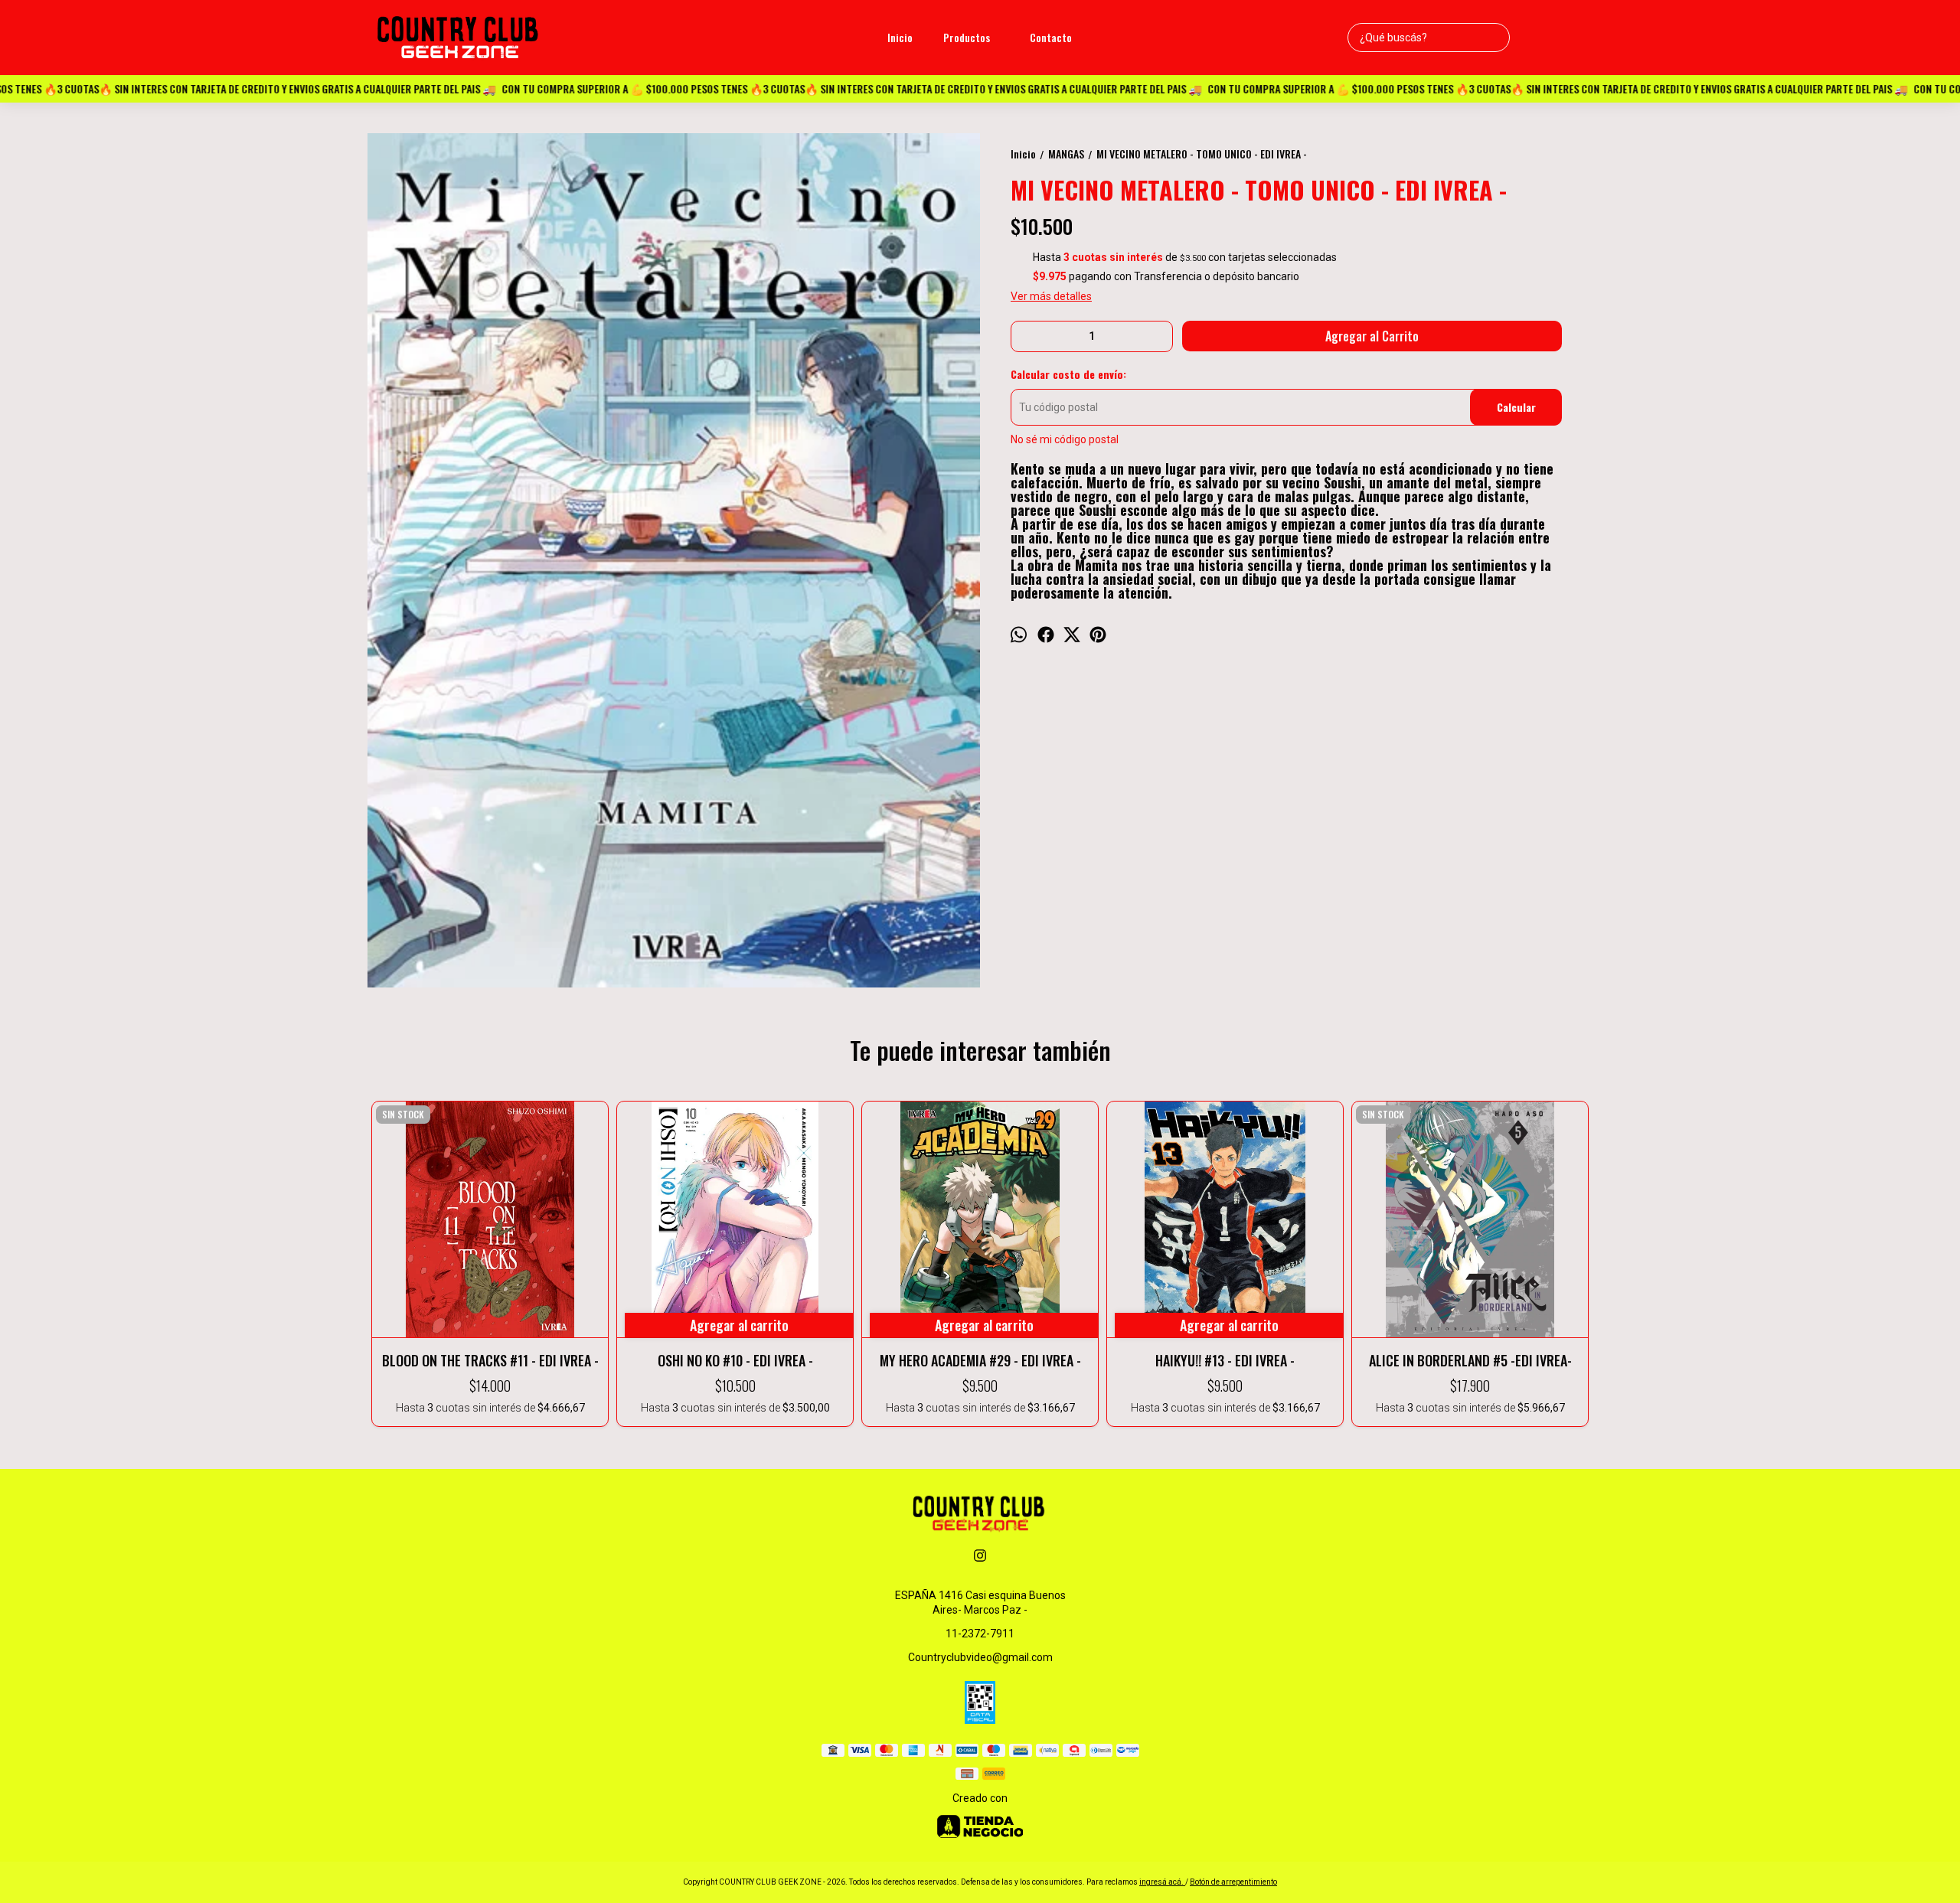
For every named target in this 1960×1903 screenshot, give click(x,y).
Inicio (900, 37)
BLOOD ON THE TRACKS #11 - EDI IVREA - (490, 1360)
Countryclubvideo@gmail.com (980, 1657)
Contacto (1051, 37)
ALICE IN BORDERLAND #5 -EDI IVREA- (1470, 1360)
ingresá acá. (1162, 1882)
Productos (967, 37)
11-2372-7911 (980, 1634)
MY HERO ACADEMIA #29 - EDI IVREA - (980, 1360)
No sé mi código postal (1065, 439)
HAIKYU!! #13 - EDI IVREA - (1225, 1360)
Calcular (1516, 407)
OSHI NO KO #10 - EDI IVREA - (735, 1360)
